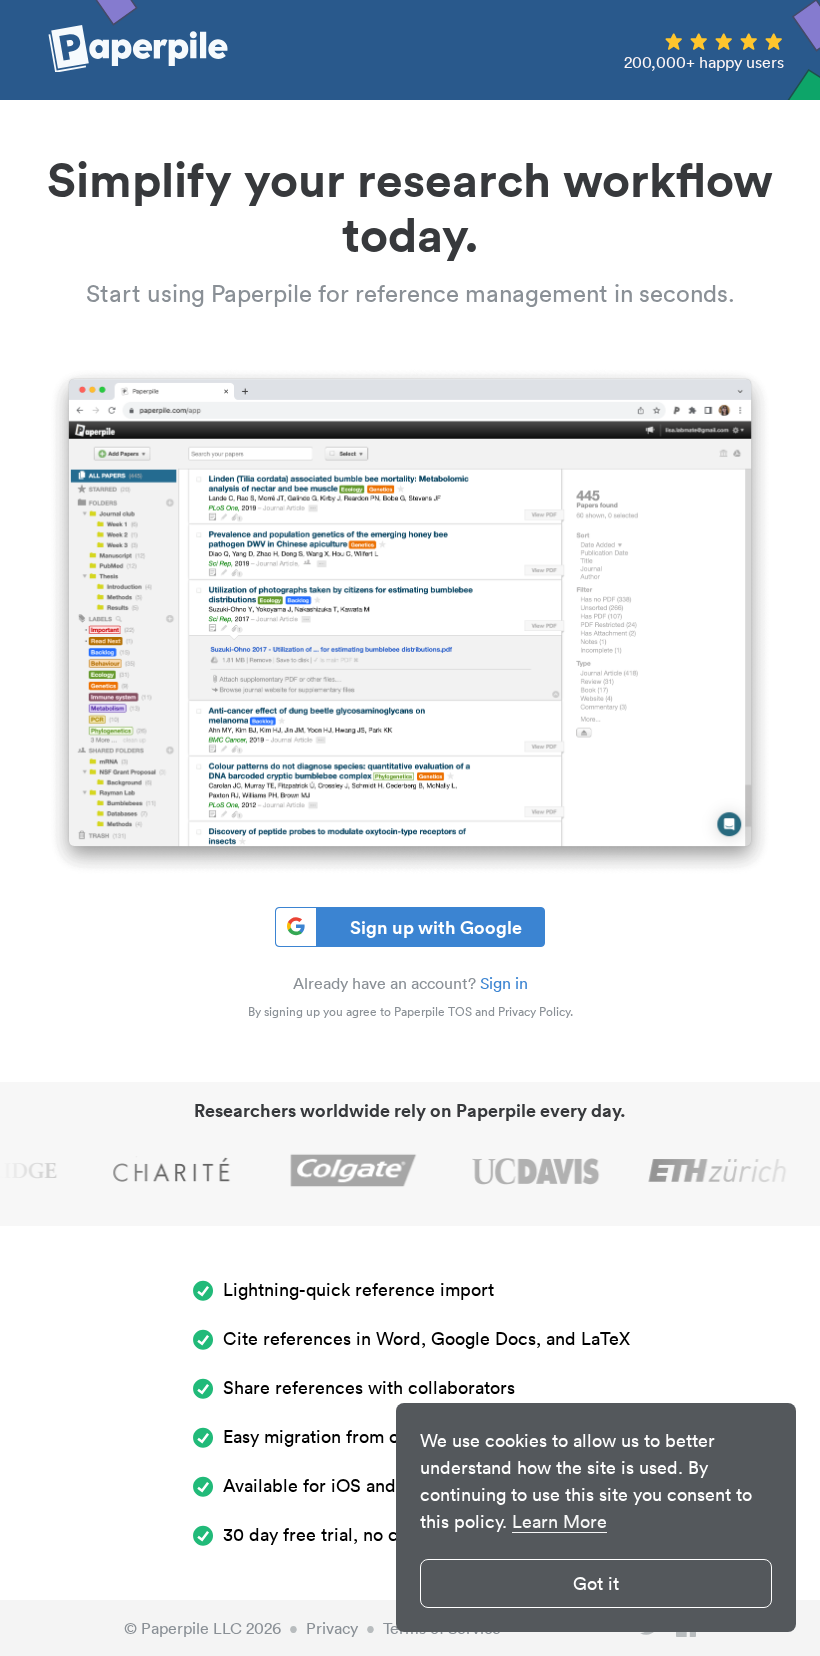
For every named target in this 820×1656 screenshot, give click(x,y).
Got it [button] (596, 1583)
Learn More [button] (559, 1521)
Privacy (332, 1628)
